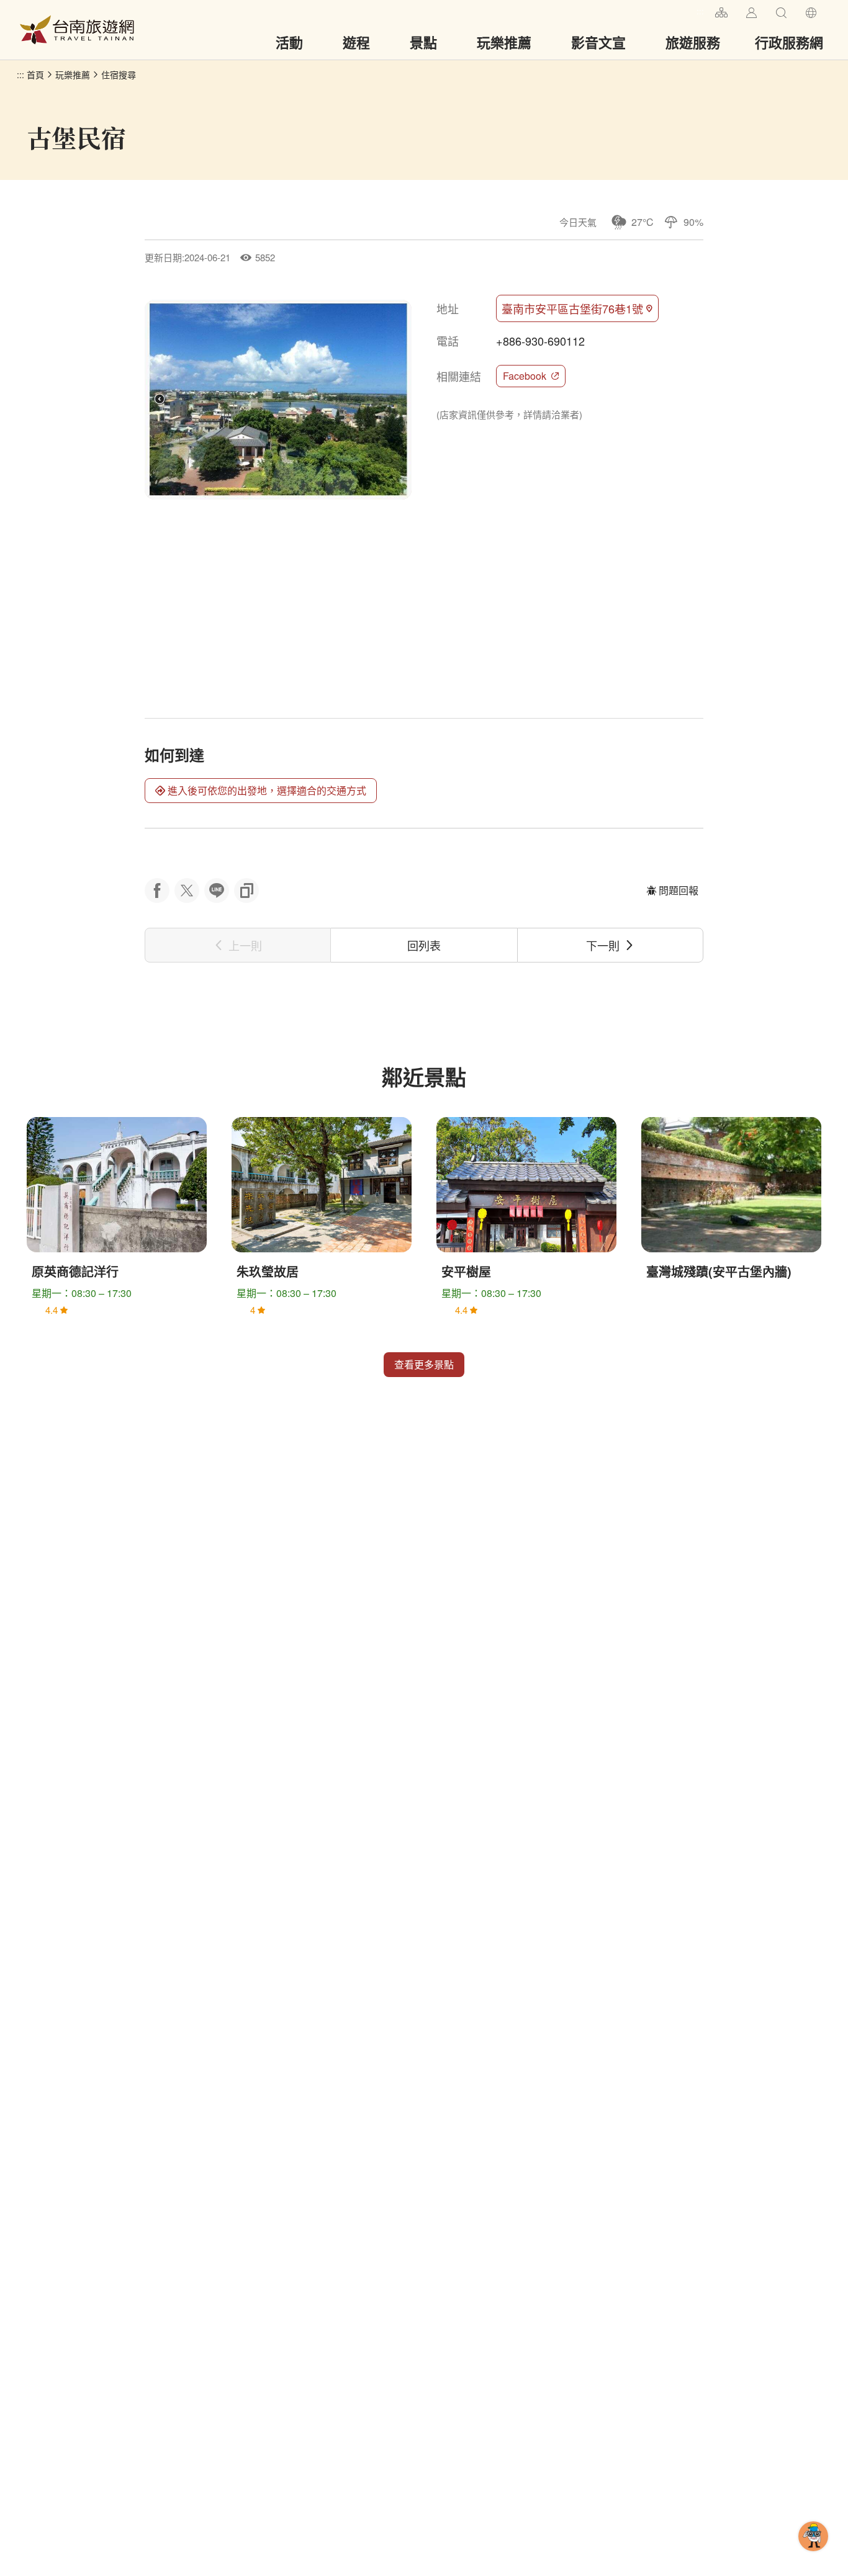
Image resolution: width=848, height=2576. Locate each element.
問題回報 (679, 890)
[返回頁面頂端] (813, 2556)
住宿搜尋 (119, 74)
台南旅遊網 (77, 30)
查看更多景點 (424, 1364)
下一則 (603, 945)
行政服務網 (789, 42)
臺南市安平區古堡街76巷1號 (572, 308)
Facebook (525, 376)
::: (700, 11)
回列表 (424, 945)
